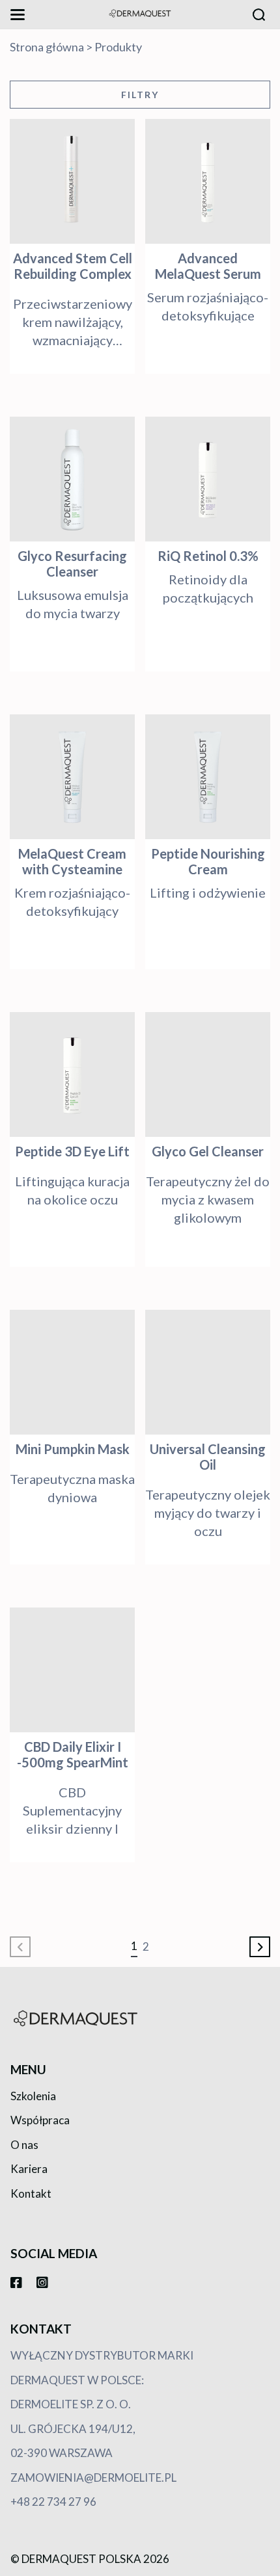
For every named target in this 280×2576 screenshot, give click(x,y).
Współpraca (40, 2120)
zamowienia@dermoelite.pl (93, 2478)
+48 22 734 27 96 (53, 2502)
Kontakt (31, 2193)
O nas (24, 2145)
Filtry (140, 95)
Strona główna (47, 47)
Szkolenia (33, 2096)
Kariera (29, 2169)
